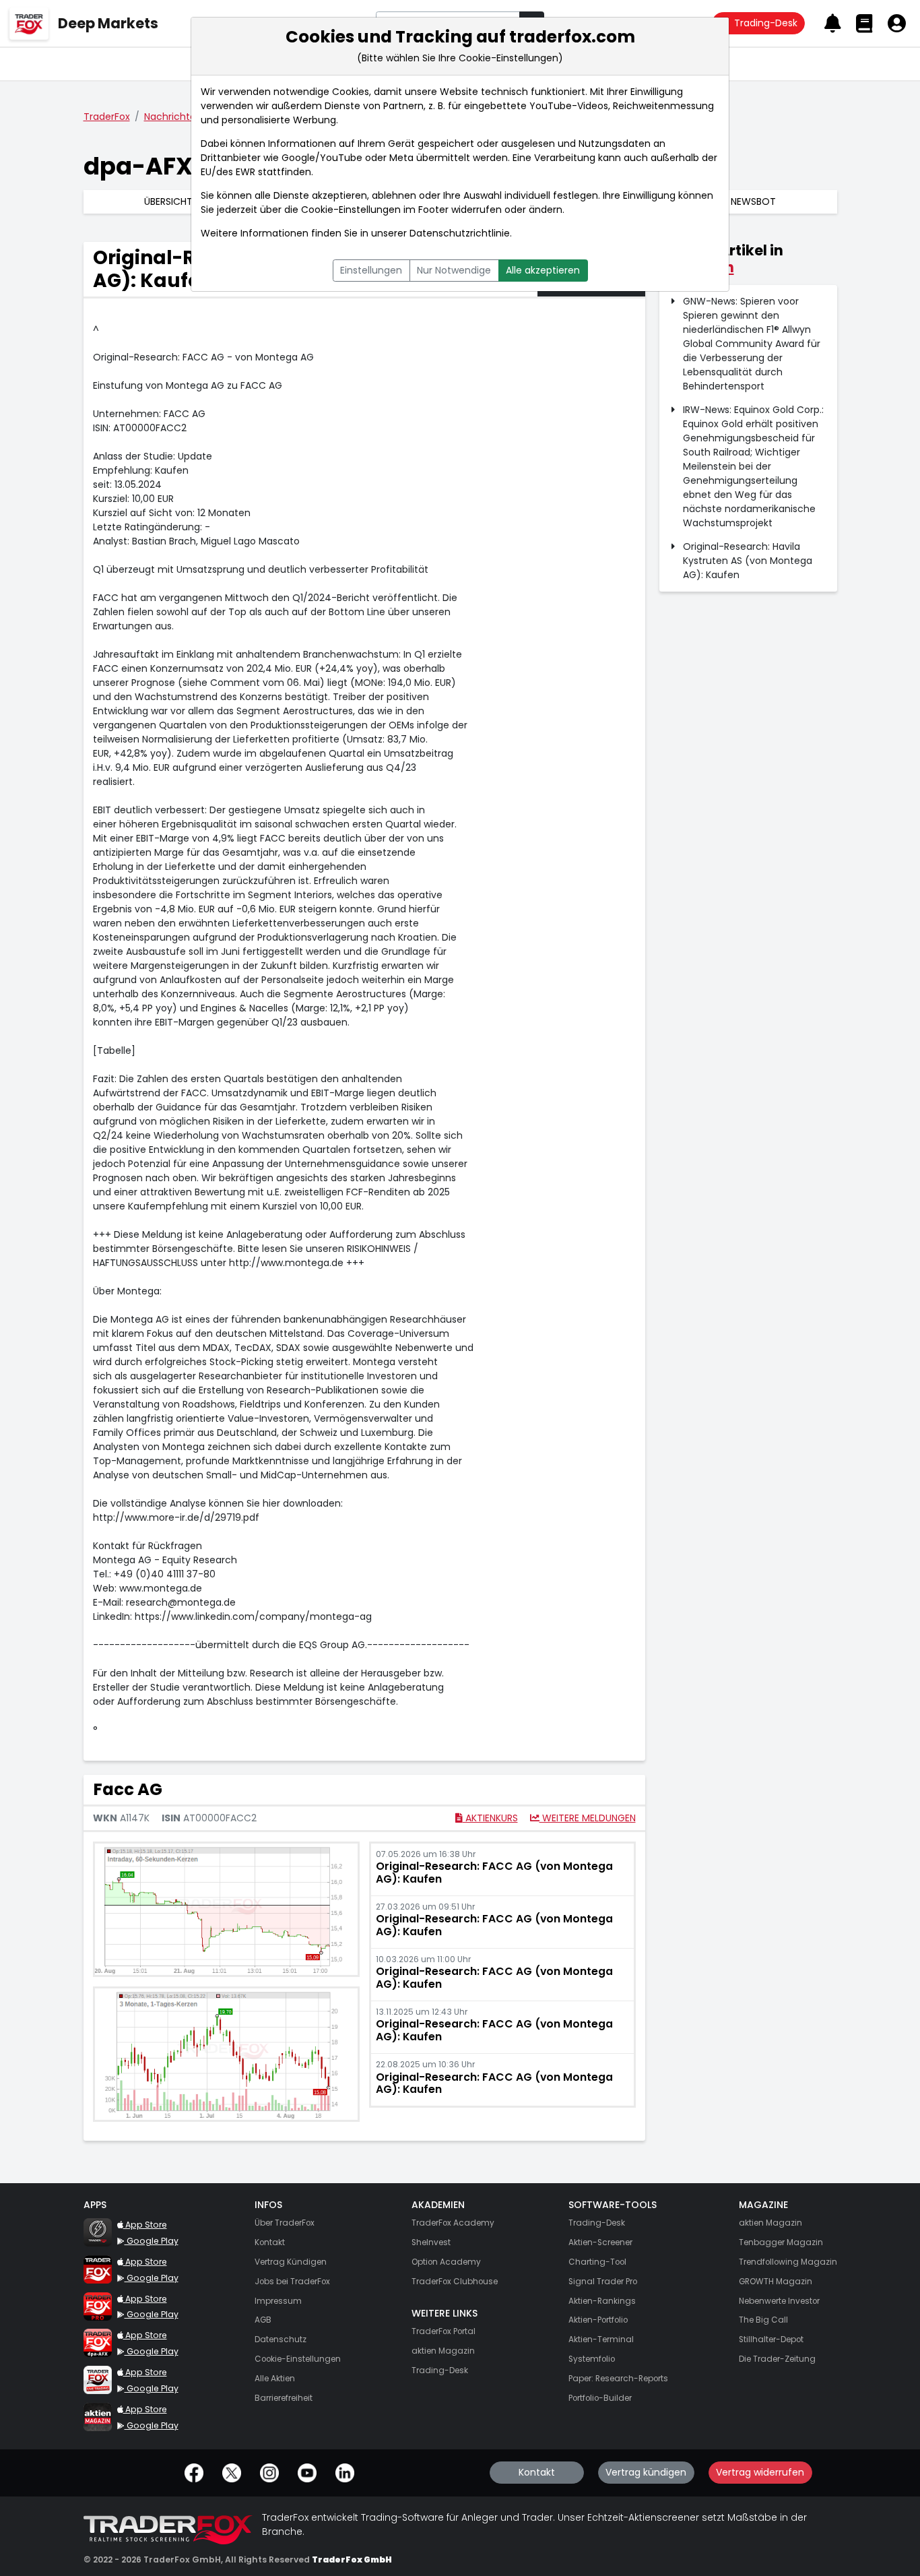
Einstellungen (371, 270)
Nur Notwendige (454, 270)
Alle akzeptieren (543, 270)
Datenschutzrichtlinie (460, 233)
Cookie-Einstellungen (351, 210)
